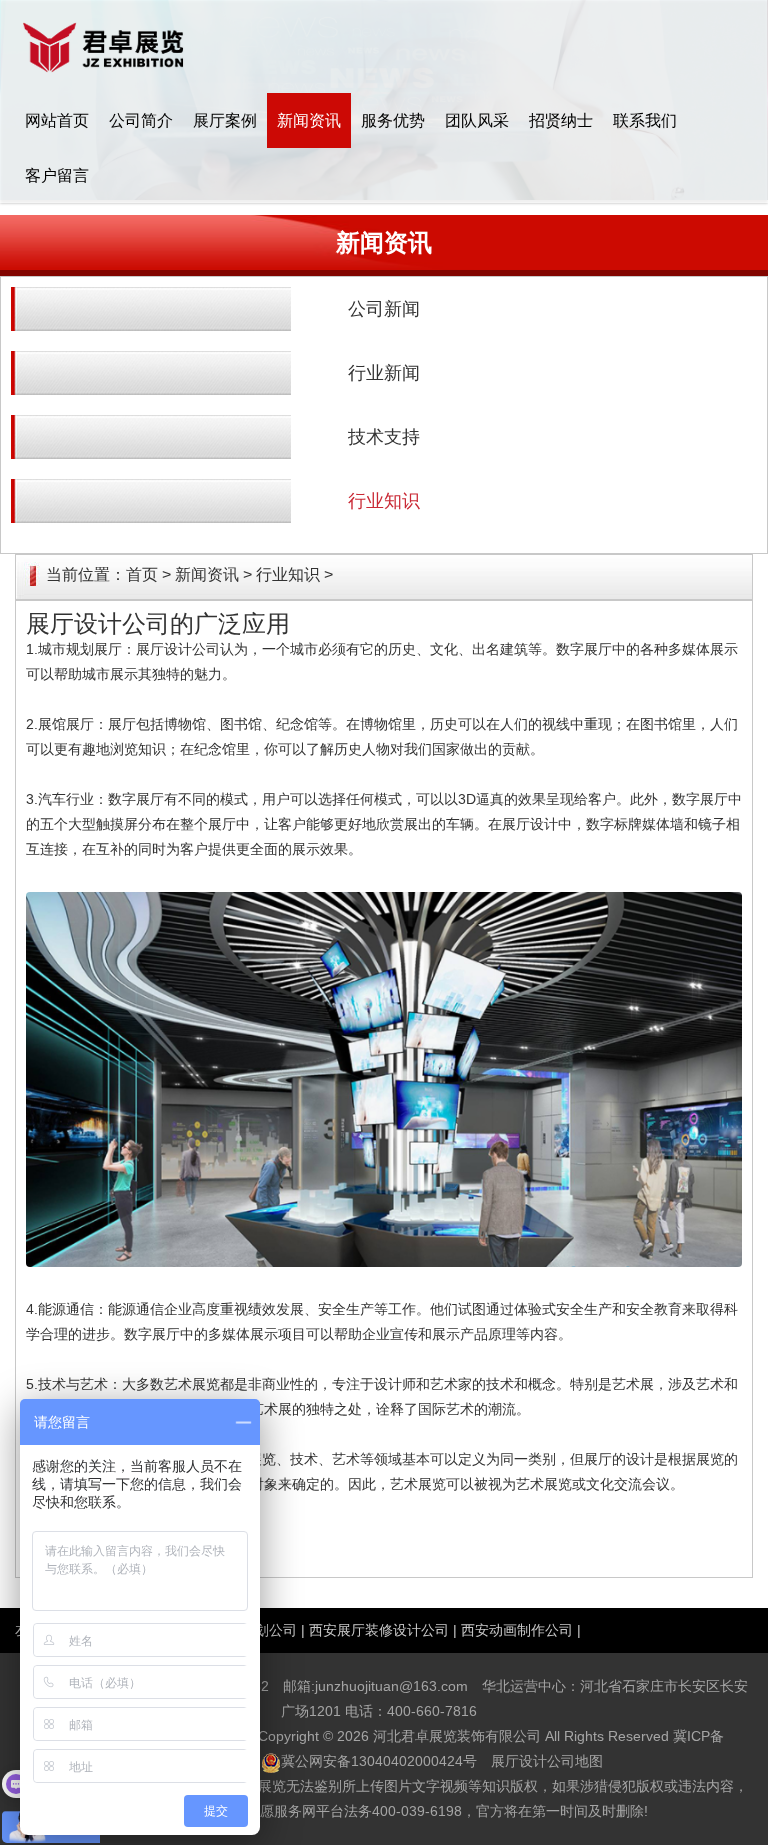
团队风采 (477, 120)
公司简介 (141, 120)
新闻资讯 (309, 120)
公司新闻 (384, 309)
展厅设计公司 (178, 649)
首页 (142, 574)
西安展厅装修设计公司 (379, 1630)
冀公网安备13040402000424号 (379, 1761)
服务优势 (393, 120)
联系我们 (645, 120)
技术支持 (384, 437)
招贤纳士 (561, 120)
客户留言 (57, 175)
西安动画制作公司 (517, 1630)
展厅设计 (530, 824)
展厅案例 (225, 120)
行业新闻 (384, 373)
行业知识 (384, 501)
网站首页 (57, 120)
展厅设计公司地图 (547, 1761)
